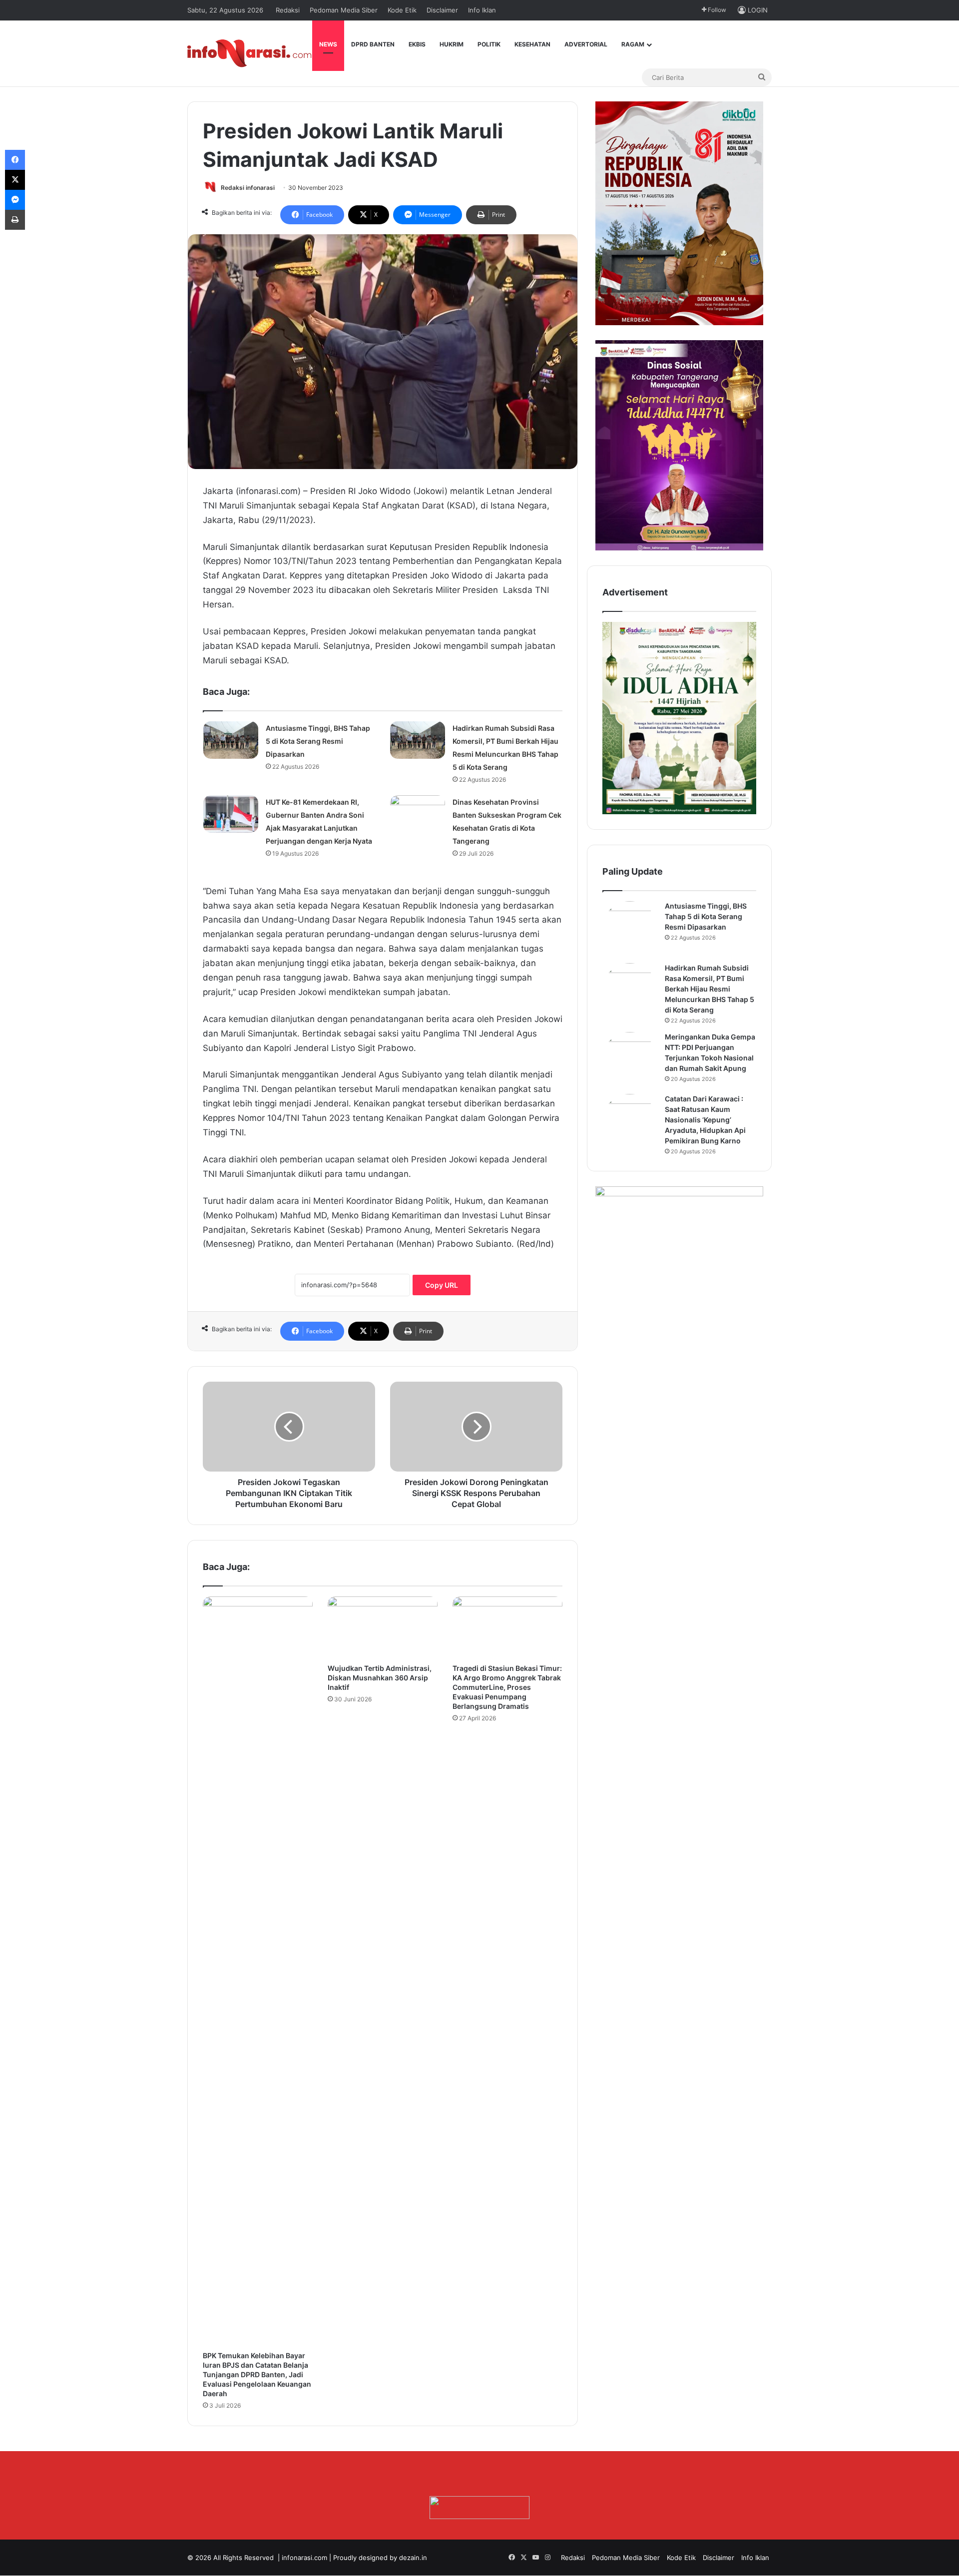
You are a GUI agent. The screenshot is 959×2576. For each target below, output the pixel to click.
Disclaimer (442, 10)
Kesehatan (532, 44)
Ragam (633, 44)
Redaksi (288, 10)
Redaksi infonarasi (248, 188)
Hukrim (452, 44)
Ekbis (417, 44)
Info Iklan (482, 10)
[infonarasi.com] (250, 53)
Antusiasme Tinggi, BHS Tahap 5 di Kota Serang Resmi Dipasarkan (318, 741)
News (328, 44)
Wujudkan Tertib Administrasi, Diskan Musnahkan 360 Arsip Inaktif (380, 1678)
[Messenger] (15, 200)
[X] (15, 180)
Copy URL (442, 1285)
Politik (489, 44)
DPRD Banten (373, 44)
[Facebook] (15, 160)
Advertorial (586, 44)
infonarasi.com (304, 2558)
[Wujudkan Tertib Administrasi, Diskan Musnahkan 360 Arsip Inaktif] (383, 1627)
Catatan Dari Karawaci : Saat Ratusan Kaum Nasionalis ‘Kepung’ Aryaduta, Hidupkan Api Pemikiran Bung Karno (705, 1120)
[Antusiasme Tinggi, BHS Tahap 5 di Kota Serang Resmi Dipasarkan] (231, 740)
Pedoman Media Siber (344, 10)
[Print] (15, 220)
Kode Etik (402, 10)
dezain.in (413, 2558)
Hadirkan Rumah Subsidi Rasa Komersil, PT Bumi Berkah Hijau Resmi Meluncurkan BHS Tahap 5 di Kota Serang (710, 989)
